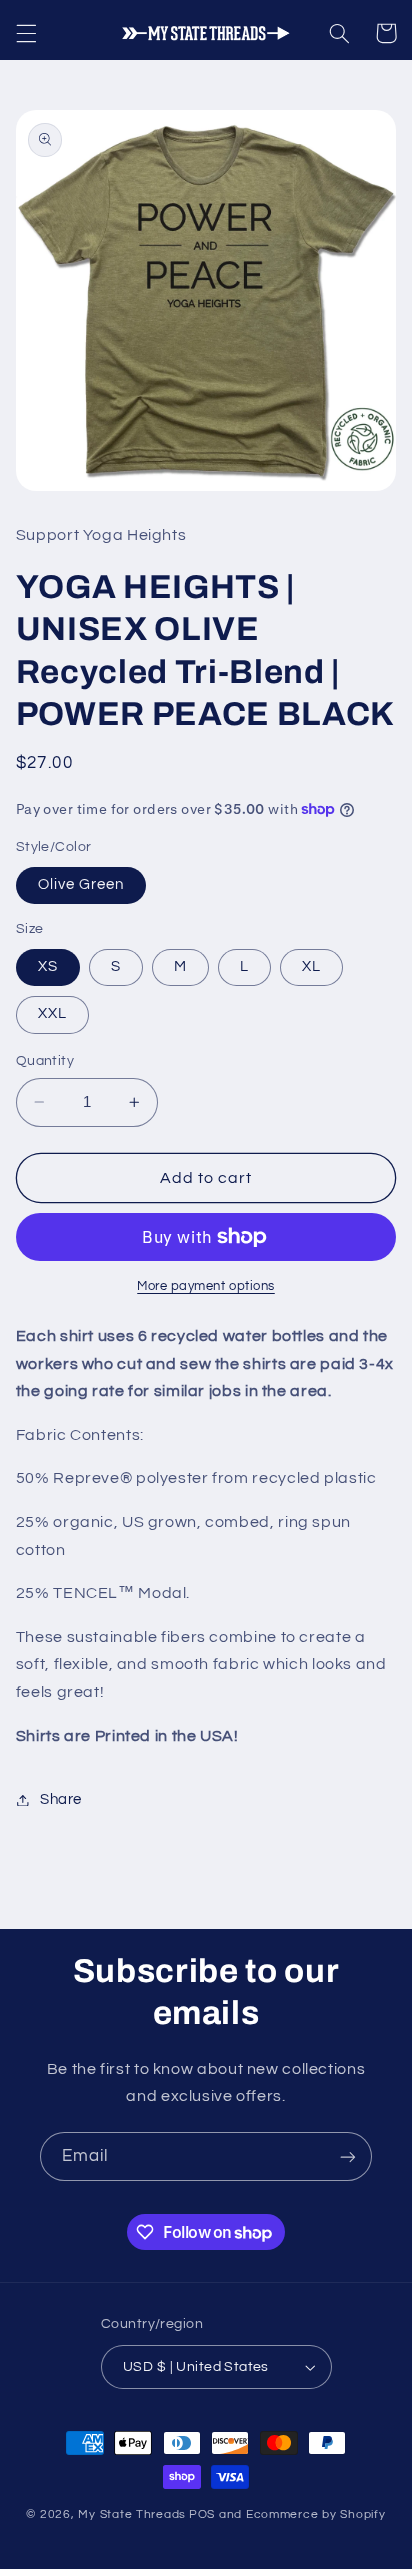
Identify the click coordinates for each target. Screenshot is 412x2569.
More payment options (206, 1286)
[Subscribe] (348, 2156)
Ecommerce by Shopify (316, 2514)
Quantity (45, 1061)
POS (202, 2514)
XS (48, 966)
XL (311, 966)
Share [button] (61, 1799)
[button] (26, 33)
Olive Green (81, 884)
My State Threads (132, 2514)
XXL (52, 1013)
